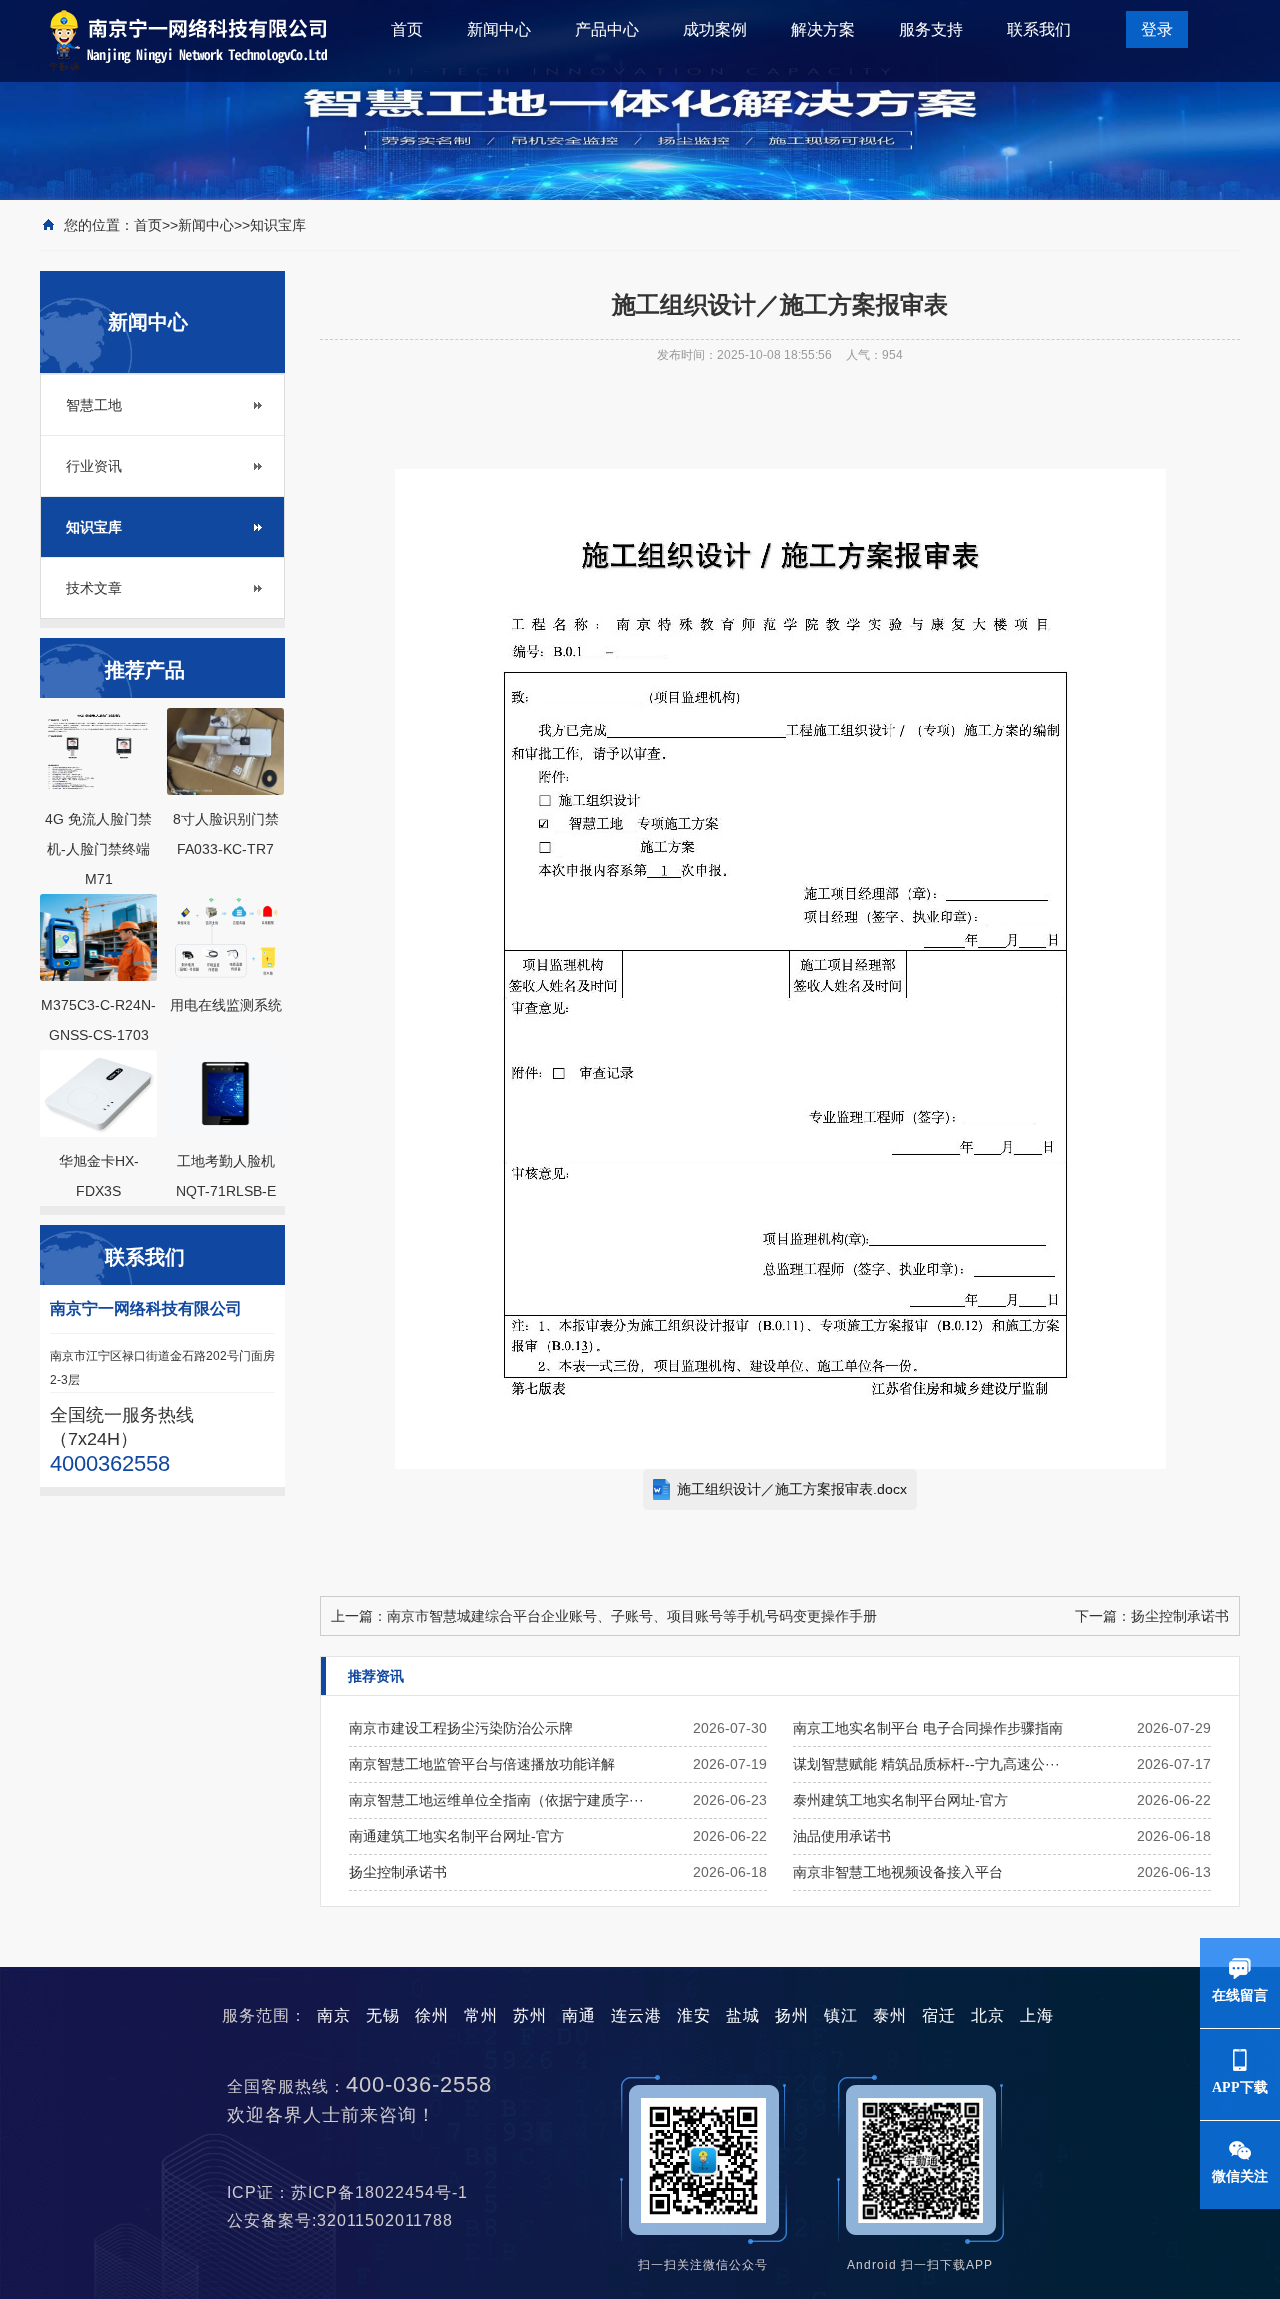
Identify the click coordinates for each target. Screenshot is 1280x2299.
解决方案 (823, 29)
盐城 (743, 2015)
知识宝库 (278, 225)
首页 (407, 29)
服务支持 (931, 29)
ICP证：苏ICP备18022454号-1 (355, 2192)
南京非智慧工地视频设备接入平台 (898, 1872)
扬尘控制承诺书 (1180, 1616)
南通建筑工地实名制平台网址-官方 (456, 1836)
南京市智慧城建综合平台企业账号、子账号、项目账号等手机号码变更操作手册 (632, 1616)
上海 (1037, 2015)
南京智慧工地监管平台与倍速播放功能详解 (482, 1764)
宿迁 (939, 2015)
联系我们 (1039, 29)
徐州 (432, 2015)
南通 (579, 2015)
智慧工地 (94, 405)
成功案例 (715, 29)
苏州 (530, 2015)
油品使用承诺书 (842, 1836)
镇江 (841, 2015)
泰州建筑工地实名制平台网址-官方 (900, 1800)
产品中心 (607, 29)
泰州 (890, 2015)
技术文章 (94, 588)
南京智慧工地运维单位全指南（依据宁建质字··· (496, 1800)
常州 (481, 2015)
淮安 (694, 2015)
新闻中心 (499, 29)
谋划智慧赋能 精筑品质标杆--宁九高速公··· (926, 1764)
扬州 (792, 2015)
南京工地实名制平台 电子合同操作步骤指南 (928, 1728)
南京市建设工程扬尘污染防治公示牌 (461, 1728)
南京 (334, 2015)
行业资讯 (94, 466)
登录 (1157, 29)
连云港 (636, 2015)
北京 (988, 2015)
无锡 (383, 2015)
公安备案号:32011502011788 (347, 2220)
